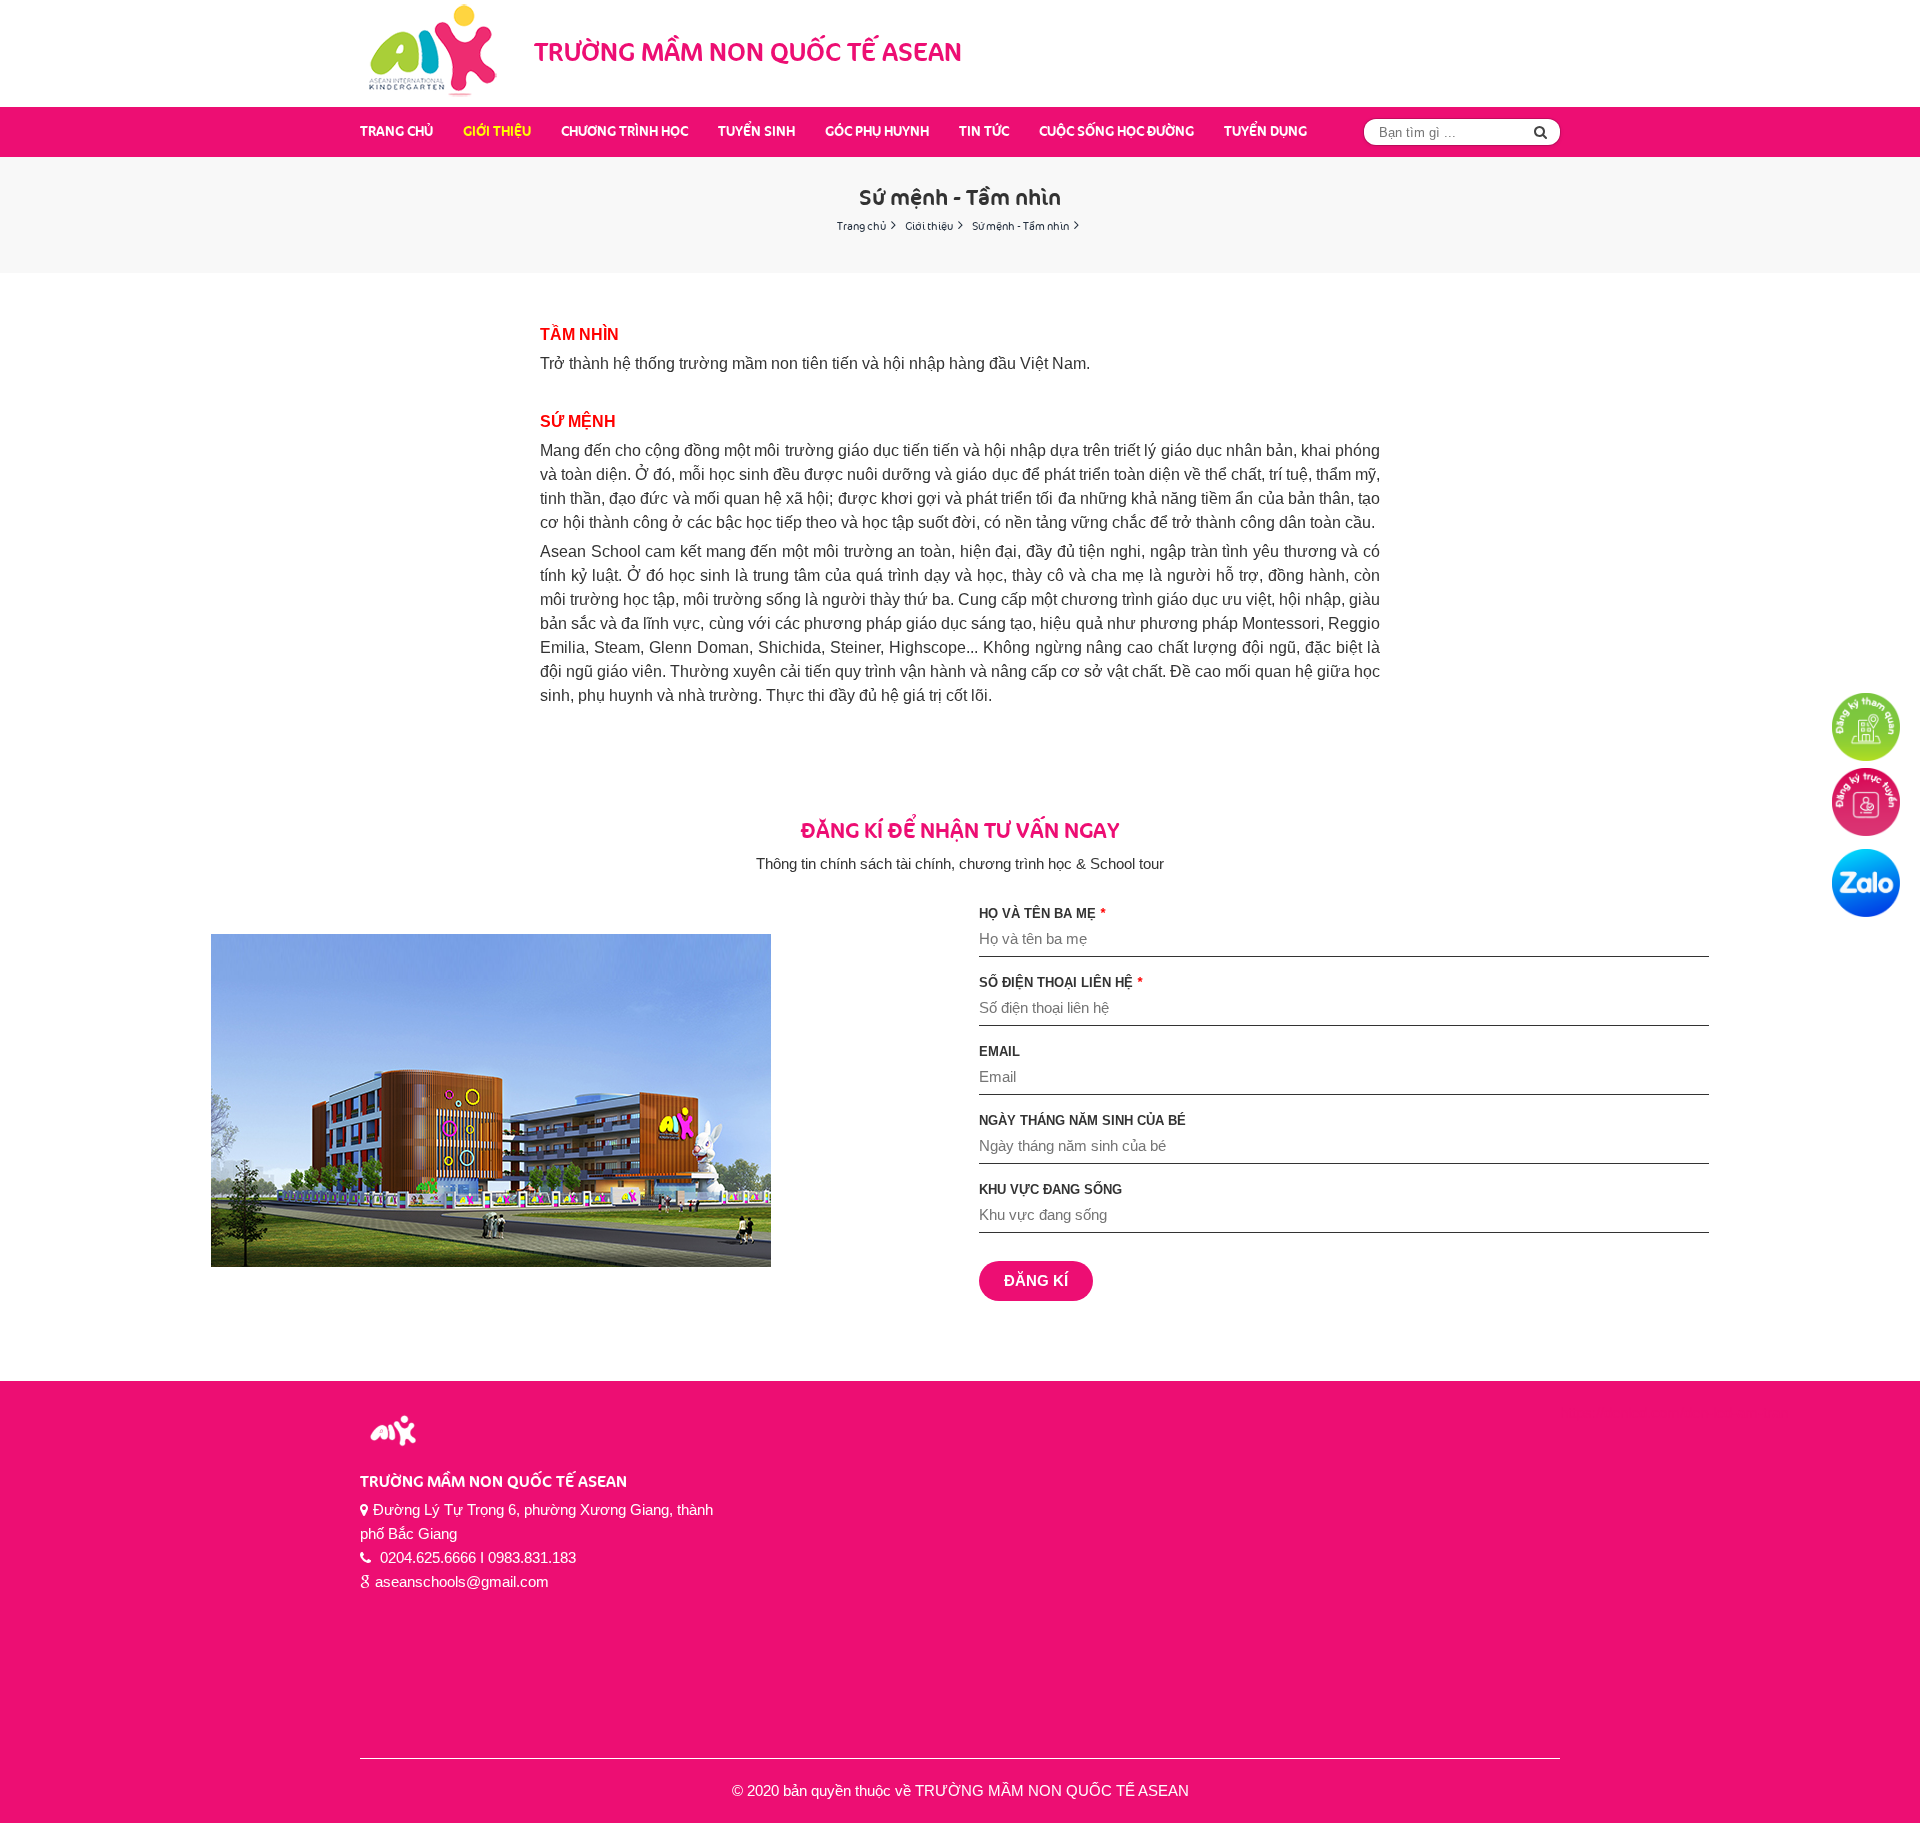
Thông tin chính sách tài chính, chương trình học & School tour (960, 847)
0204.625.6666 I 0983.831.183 (476, 1557)
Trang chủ (396, 132)
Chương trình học (624, 132)
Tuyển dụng (1265, 132)
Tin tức (984, 132)
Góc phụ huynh (877, 132)
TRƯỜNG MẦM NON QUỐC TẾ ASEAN (493, 1482)
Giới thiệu (497, 132)
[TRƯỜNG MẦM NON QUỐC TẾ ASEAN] (435, 53)
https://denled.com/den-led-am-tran (1674, 1412)
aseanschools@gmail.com (462, 1581)
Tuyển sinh (756, 132)
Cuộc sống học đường (1116, 132)
